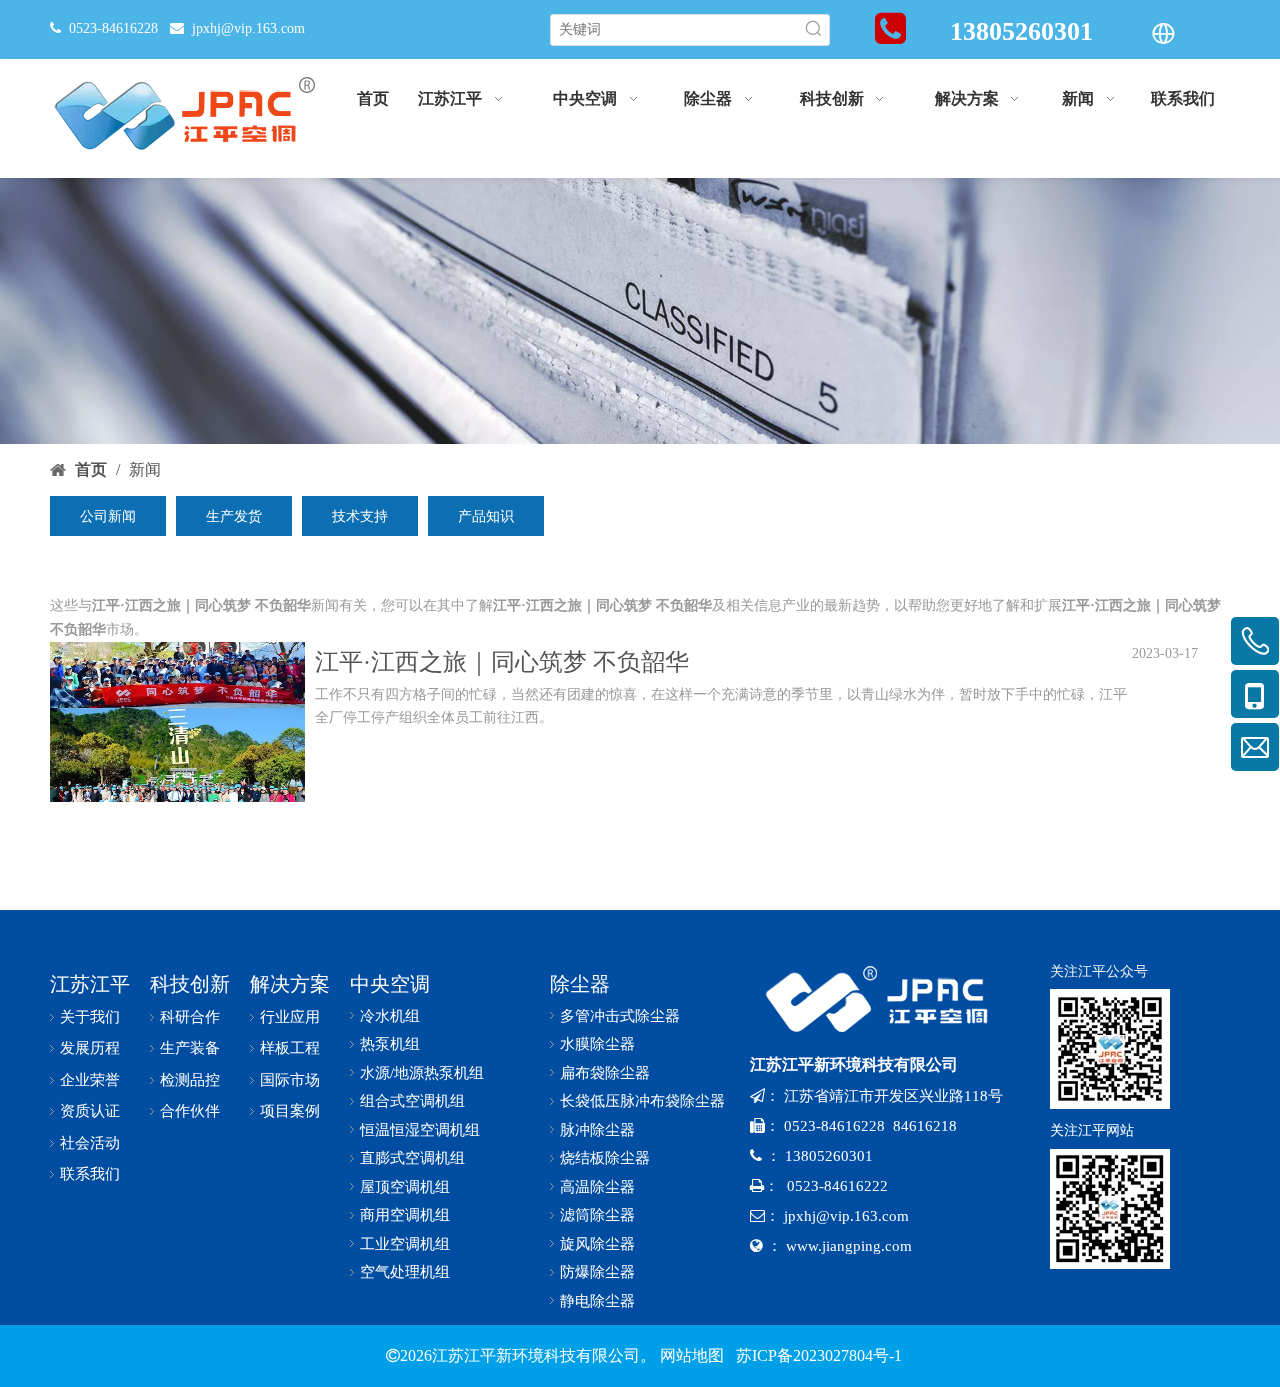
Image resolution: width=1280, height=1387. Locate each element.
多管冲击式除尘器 (620, 1016)
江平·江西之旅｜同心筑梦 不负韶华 (502, 662)
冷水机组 (390, 1016)
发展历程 (90, 1048)
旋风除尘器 (597, 1244)
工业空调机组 (405, 1244)
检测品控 (190, 1080)
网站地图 (692, 1355)
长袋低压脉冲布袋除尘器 (642, 1101)
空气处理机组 (405, 1272)
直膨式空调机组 (412, 1158)
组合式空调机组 (412, 1101)
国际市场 (290, 1080)
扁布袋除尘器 (605, 1073)
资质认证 (90, 1111)
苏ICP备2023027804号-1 (817, 1355)
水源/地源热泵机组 (422, 1073)
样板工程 (290, 1048)
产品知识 (486, 516)
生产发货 (234, 516)
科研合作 (190, 1017)
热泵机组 (390, 1044)
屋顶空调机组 (405, 1187)
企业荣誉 (90, 1080)
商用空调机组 (405, 1215)
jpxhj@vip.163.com (248, 28)
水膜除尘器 (597, 1044)
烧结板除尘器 (605, 1158)
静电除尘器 (597, 1301)
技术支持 (360, 516)
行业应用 (290, 1017)
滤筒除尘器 (597, 1215)
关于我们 (90, 1017)
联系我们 (90, 1174)
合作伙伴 (190, 1111)
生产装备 (190, 1048)
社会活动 (90, 1143)
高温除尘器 (597, 1187)
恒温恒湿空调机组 (420, 1130)
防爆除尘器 (597, 1272)
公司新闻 (108, 516)
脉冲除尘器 (597, 1130)
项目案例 (290, 1111)
